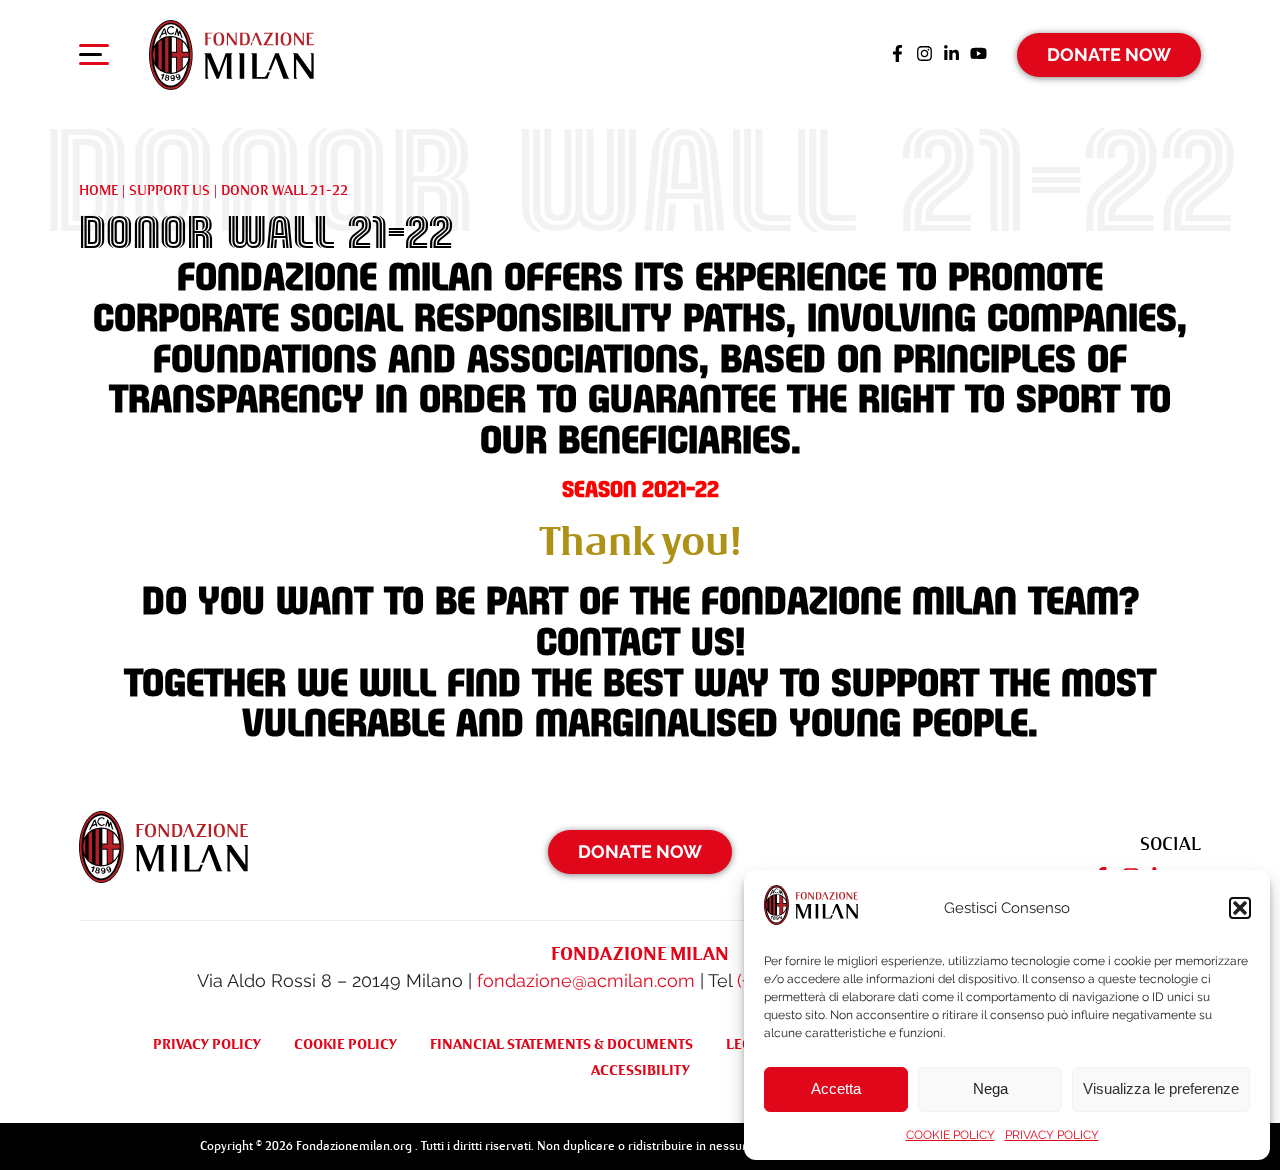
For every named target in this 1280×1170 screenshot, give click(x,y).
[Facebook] (897, 55)
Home (98, 190)
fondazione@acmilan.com (586, 980)
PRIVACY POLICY (1052, 1135)
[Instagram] (924, 55)
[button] (1240, 908)
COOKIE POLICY (950, 1135)
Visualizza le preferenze (1161, 1088)
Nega (990, 1088)
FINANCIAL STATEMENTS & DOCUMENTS (561, 1044)
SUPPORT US (169, 190)
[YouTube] (978, 55)
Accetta (836, 1088)
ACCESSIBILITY (640, 1070)
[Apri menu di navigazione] (94, 59)
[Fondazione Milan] (231, 55)
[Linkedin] (951, 55)
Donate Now (1109, 54)
